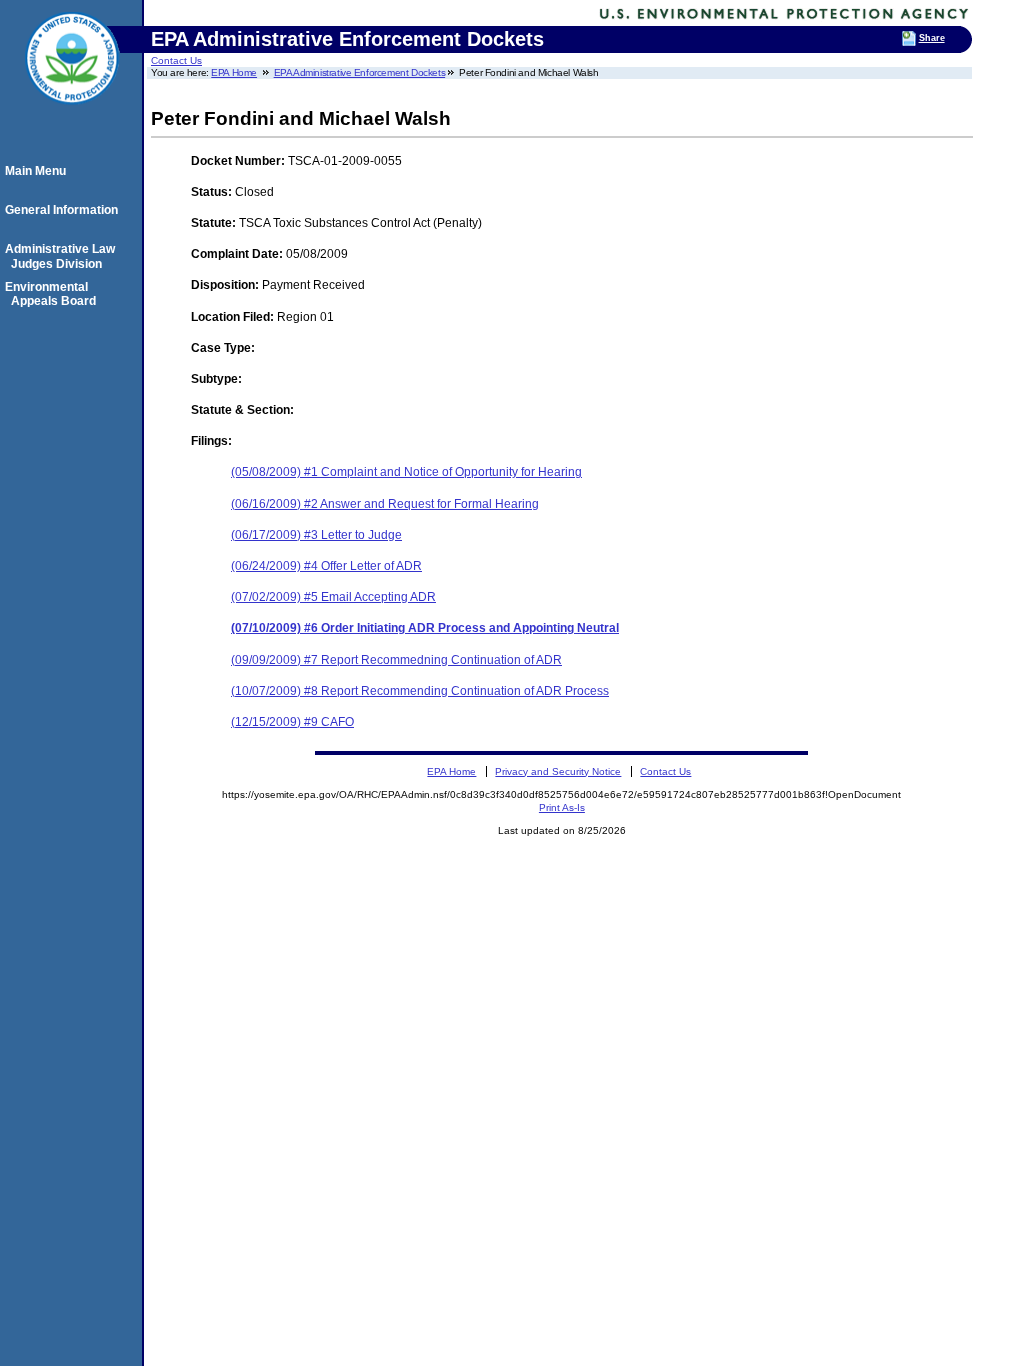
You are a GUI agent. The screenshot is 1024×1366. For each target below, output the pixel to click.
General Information (64, 210)
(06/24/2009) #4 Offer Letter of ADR (326, 566)
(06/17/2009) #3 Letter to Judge (316, 535)
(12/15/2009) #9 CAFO (292, 722)
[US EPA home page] (72, 115)
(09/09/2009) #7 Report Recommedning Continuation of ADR (396, 660)
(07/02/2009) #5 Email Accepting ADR (333, 597)
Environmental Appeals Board (53, 294)
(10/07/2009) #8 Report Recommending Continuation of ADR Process (420, 691)
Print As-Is (562, 807)
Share (932, 38)
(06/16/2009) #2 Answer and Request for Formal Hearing (385, 504)
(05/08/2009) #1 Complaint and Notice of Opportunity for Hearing (406, 472)
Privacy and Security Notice (558, 771)
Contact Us (176, 60)
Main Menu (38, 171)
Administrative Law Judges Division (63, 256)
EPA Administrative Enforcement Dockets (360, 72)
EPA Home (234, 72)
